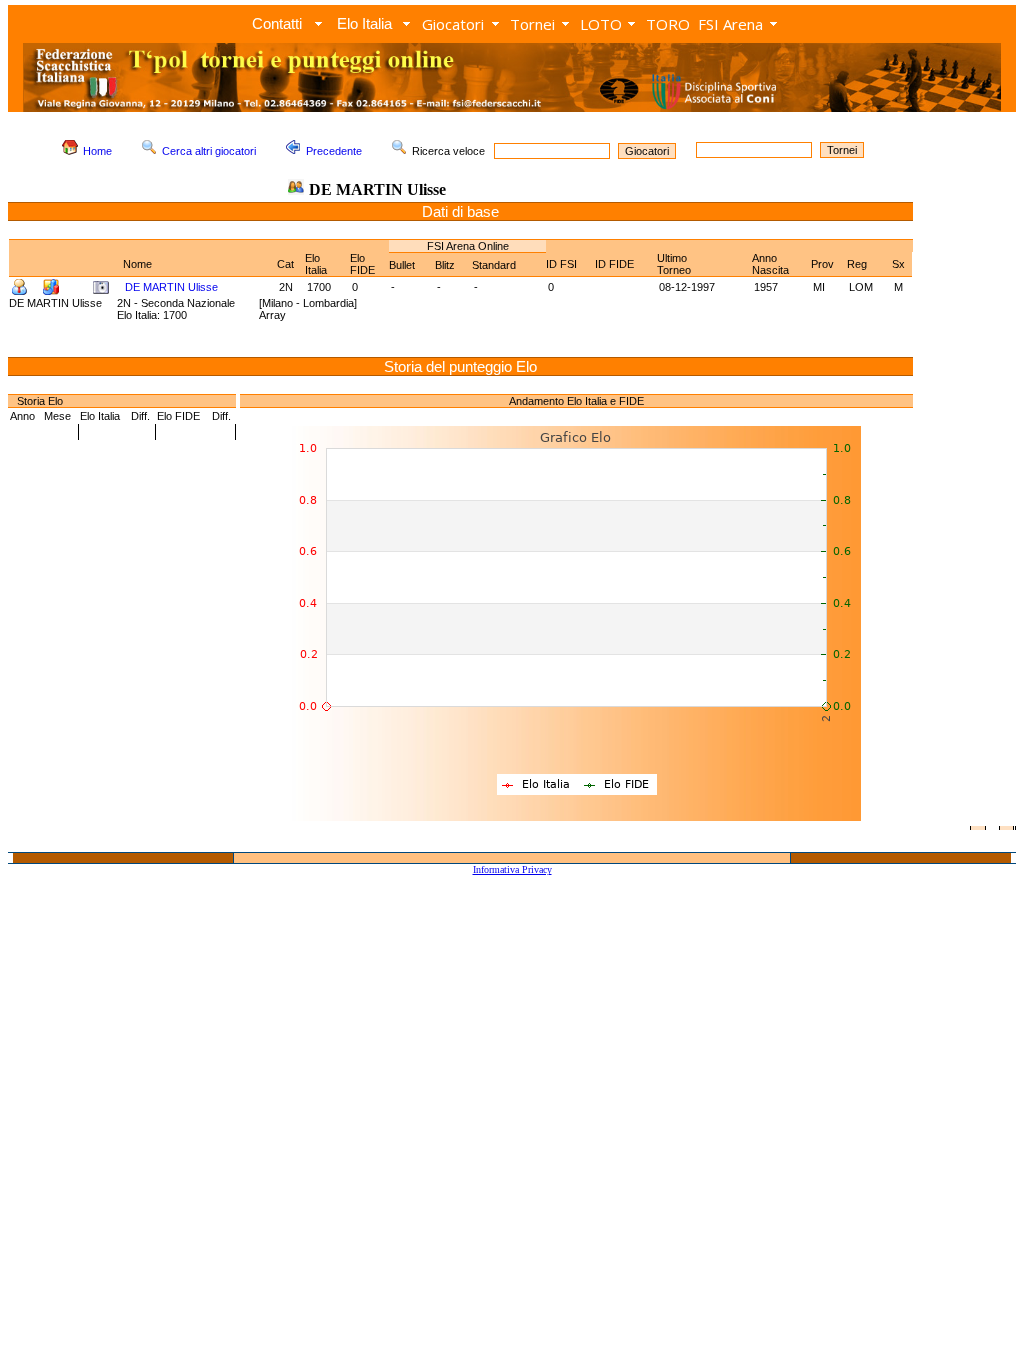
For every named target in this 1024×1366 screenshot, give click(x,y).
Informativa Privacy (512, 869)
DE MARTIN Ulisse (171, 287)
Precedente (334, 151)
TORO (668, 24)
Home (97, 151)
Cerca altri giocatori (209, 151)
